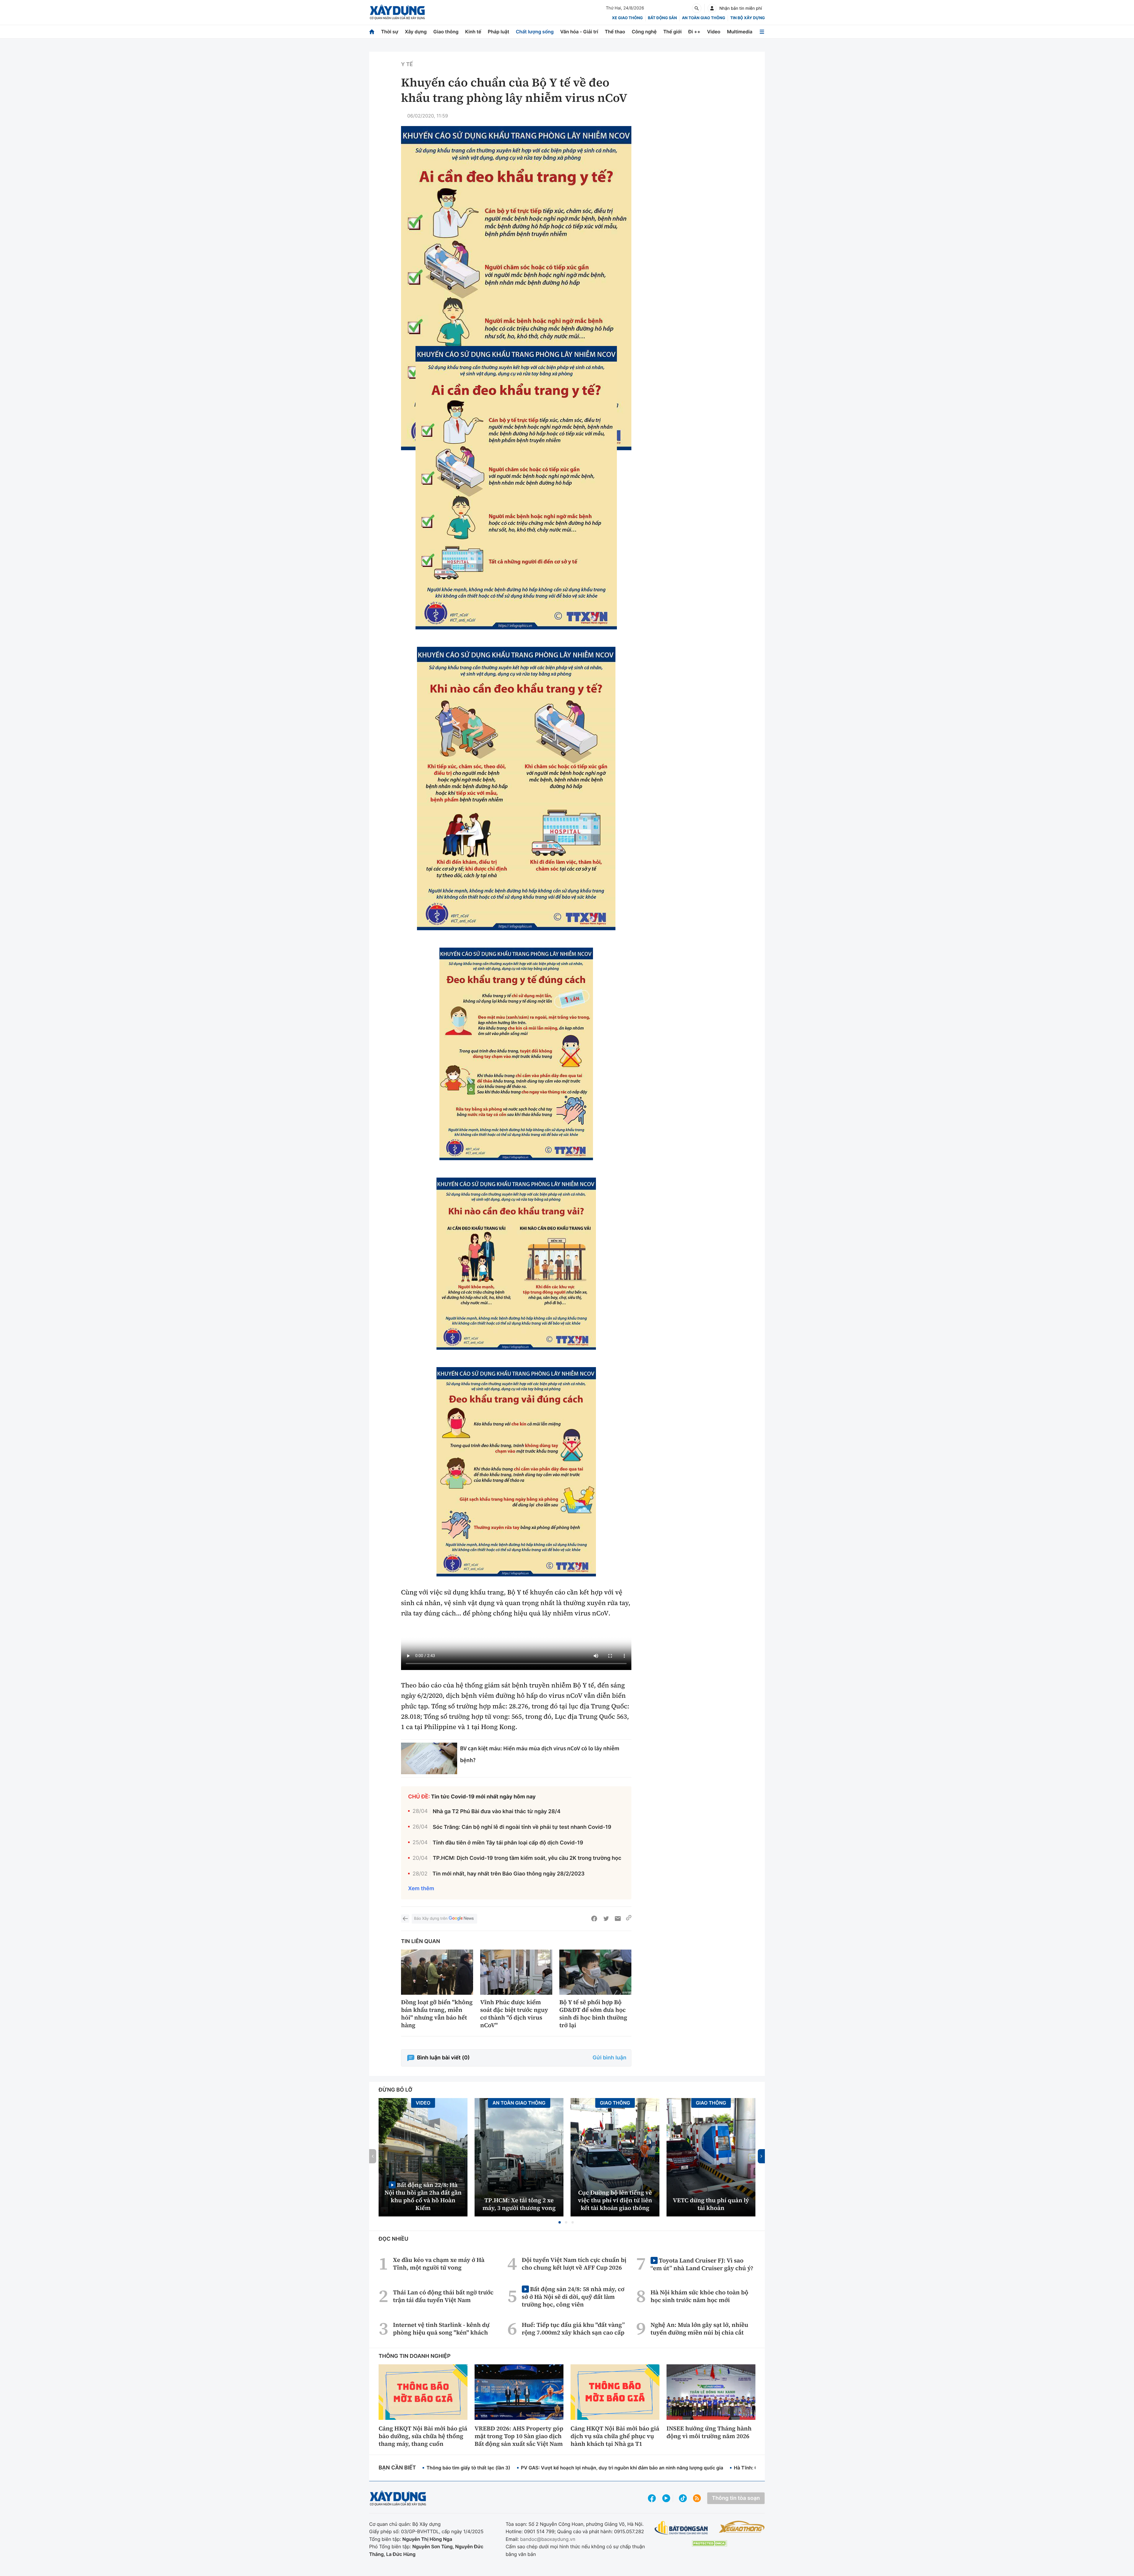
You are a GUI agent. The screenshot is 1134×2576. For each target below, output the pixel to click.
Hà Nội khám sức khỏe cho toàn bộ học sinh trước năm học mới (699, 2296)
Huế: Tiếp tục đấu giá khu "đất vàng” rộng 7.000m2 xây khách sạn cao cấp (573, 2329)
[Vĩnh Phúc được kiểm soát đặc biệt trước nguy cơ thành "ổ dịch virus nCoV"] (516, 1972)
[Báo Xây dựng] (397, 12)
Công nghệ (644, 32)
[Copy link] (629, 1919)
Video (714, 32)
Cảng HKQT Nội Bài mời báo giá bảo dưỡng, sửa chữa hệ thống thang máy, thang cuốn (423, 2436)
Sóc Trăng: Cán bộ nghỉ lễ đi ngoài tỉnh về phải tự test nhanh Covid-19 (522, 1827)
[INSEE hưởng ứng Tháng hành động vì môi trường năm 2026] (711, 2392)
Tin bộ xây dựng (748, 18)
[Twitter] (606, 1919)
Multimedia (740, 32)
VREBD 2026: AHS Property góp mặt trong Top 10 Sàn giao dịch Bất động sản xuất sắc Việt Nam (519, 2436)
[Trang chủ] (372, 32)
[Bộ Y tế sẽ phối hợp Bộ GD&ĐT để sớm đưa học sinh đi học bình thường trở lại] (595, 1972)
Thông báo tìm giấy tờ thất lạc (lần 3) (468, 2468)
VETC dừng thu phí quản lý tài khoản (711, 2204)
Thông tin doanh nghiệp (415, 2356)
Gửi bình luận (610, 2058)
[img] (516, 488)
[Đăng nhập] (712, 8)
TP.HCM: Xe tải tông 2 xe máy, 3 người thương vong (519, 2204)
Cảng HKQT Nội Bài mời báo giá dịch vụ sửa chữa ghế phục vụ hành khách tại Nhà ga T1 (615, 2436)
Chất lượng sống (535, 32)
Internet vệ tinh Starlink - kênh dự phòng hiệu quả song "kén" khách (441, 2329)
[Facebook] (594, 1919)
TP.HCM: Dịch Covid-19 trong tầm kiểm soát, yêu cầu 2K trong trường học (527, 1858)
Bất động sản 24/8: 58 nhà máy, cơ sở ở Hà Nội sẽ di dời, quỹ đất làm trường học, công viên (573, 2297)
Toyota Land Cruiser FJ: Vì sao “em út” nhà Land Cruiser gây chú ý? (702, 2264)
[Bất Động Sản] (681, 2528)
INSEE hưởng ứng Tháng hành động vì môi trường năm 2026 (709, 2432)
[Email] (618, 1919)
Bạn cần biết (397, 2468)
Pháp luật (498, 32)
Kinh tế (473, 32)
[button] (560, 2222)
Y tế (407, 65)
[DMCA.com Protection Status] (709, 2543)
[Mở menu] (762, 32)
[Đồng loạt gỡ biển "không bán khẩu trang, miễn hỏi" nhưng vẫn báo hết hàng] (437, 1972)
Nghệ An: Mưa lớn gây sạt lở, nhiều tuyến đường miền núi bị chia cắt (699, 2329)
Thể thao (615, 32)
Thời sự (390, 32)
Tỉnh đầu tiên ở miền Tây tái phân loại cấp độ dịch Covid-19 (508, 1843)
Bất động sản (663, 18)
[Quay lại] (405, 1919)
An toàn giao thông (703, 18)
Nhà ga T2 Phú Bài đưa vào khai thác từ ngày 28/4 (497, 1812)
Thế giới (672, 32)
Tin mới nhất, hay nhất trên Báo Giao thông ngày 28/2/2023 (509, 1874)
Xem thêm (421, 1889)
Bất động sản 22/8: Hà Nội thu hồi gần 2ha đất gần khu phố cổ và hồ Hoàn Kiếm (423, 2196)
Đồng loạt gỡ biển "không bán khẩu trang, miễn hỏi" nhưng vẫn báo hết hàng (437, 2014)
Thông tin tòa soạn (736, 2498)
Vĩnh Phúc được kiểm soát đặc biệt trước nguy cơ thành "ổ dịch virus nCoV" (514, 2014)
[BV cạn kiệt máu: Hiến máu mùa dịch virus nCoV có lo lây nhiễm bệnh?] (429, 1758)
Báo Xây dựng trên (431, 1919)
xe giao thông (627, 18)
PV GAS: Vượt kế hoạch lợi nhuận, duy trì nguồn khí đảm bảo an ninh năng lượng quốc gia (622, 2468)
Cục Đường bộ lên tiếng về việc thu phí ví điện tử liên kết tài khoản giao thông (615, 2200)
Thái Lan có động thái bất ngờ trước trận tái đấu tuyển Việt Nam (443, 2296)
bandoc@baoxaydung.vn (548, 2539)
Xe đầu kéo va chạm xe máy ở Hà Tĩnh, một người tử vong (439, 2264)
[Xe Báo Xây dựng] (742, 2527)
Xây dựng (416, 32)
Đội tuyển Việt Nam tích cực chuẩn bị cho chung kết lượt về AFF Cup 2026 (574, 2264)
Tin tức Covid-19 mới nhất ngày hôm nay (483, 1797)
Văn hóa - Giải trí (579, 32)
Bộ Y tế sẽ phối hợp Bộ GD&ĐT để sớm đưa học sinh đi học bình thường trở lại (593, 2014)
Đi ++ (694, 32)
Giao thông (446, 32)
